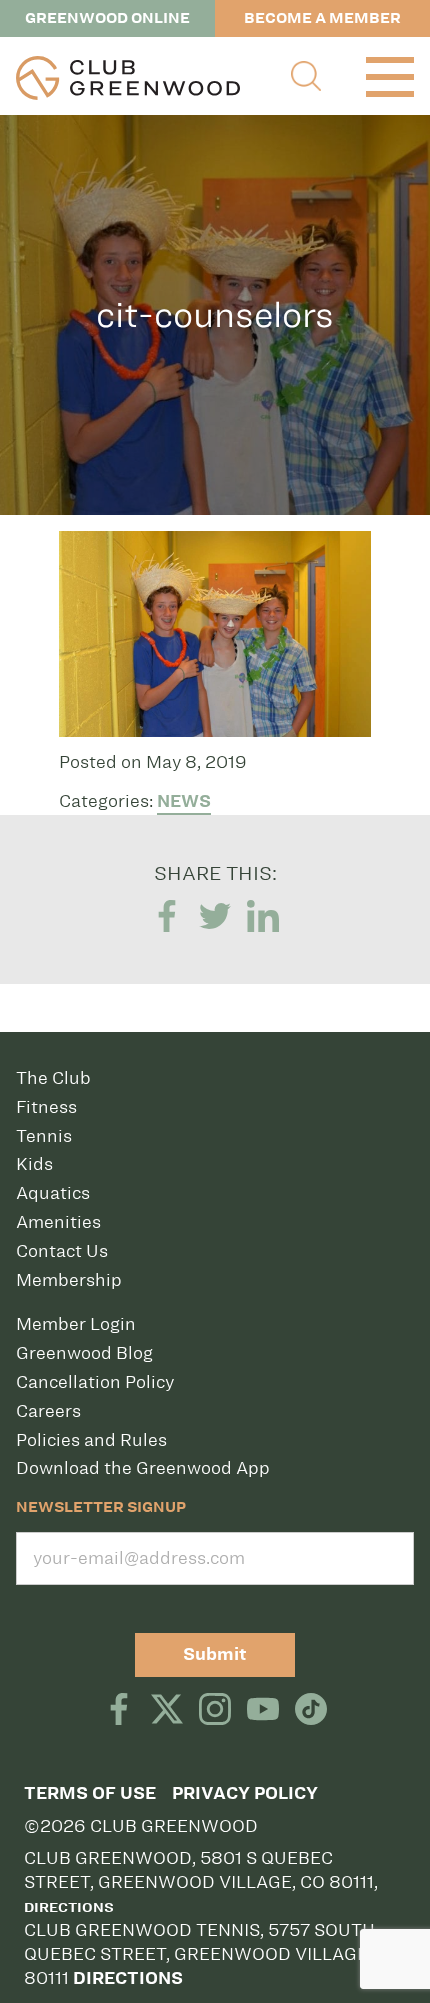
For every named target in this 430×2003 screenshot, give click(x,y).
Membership (69, 1280)
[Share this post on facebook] (167, 917)
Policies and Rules (91, 1440)
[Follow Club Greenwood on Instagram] (215, 1711)
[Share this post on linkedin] (263, 917)
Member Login (76, 1324)
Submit (215, 1654)
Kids (34, 1164)
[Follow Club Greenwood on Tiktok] (311, 1711)
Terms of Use (90, 1793)
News (184, 801)
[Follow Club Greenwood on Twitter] (167, 1711)
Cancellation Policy (95, 1382)
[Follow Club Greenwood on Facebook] (119, 1711)
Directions (69, 1908)
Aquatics (53, 1193)
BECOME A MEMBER (322, 18)
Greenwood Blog (84, 1353)
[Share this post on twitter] (215, 917)
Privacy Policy (245, 1793)
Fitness (46, 1107)
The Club (53, 1078)
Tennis (44, 1136)
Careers (48, 1411)
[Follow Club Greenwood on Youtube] (263, 1711)
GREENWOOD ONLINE (107, 18)
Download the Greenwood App (143, 1468)
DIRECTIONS (128, 1978)
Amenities (58, 1222)
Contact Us (62, 1251)
